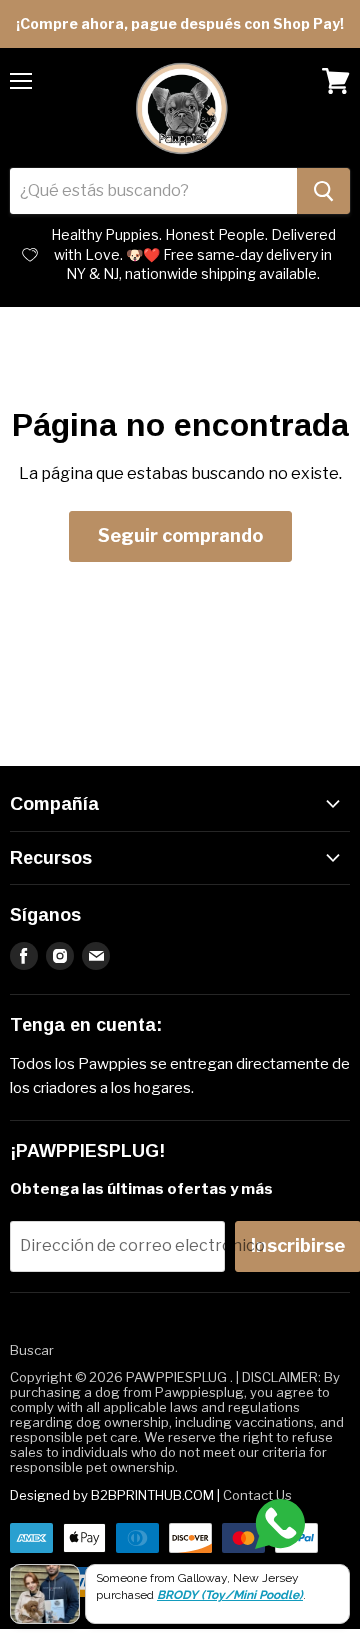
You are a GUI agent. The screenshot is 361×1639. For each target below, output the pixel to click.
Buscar (32, 1350)
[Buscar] (323, 191)
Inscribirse (298, 1245)
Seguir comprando (180, 535)
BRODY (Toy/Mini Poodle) (230, 1595)
